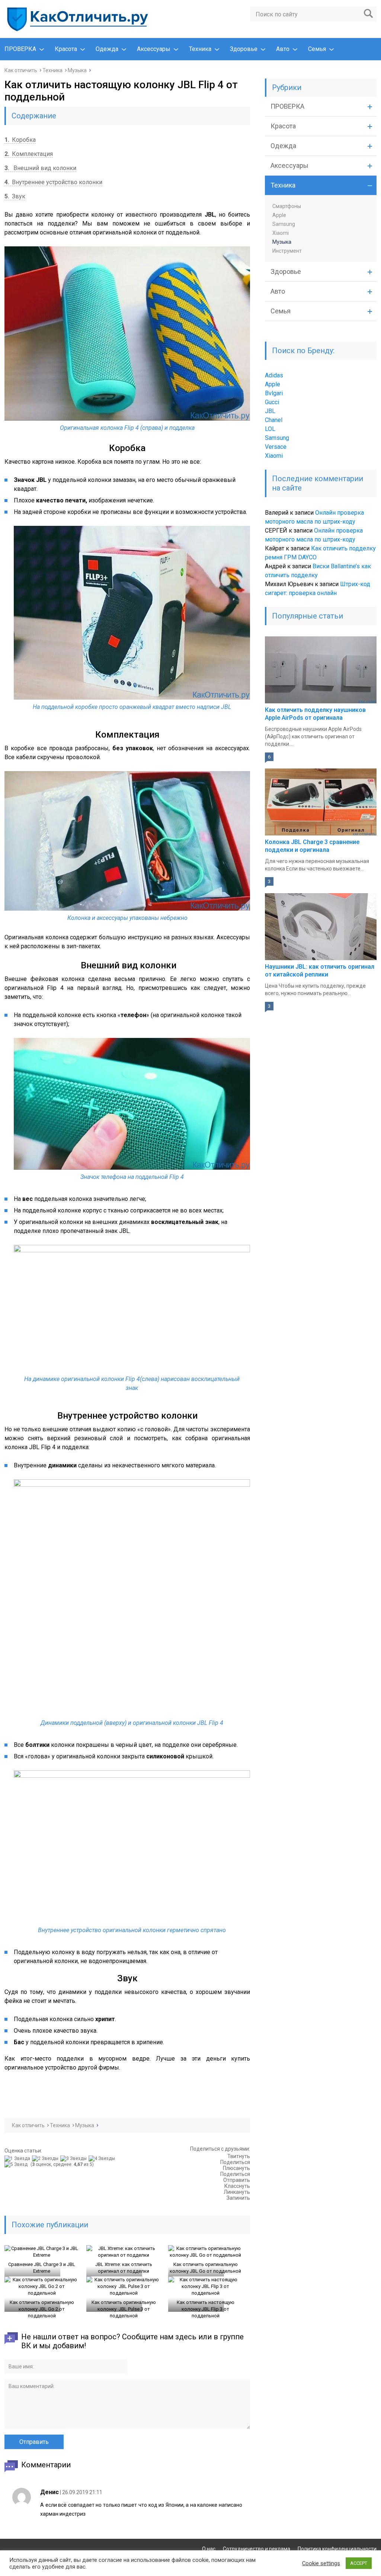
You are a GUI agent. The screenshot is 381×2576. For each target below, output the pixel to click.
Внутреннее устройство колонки (53, 182)
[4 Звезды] (103, 2158)
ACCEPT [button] (359, 2563)
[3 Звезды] (74, 2158)
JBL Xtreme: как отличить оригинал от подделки (124, 2268)
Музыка (282, 242)
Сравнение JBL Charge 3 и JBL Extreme (42, 2268)
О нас (209, 2549)
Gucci (272, 402)
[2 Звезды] (46, 2158)
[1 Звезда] (18, 2158)
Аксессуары (154, 49)
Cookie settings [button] (321, 2563)
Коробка (20, 140)
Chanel (274, 420)
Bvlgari (274, 393)
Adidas (274, 375)
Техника (200, 49)
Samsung (284, 224)
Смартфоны (287, 206)
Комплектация (29, 154)
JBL (270, 411)
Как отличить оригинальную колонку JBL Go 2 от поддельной (42, 2309)
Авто (283, 49)
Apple (279, 215)
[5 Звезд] (17, 2164)
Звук (15, 196)
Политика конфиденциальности (337, 2549)
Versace (276, 447)
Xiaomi (281, 233)
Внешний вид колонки (40, 168)
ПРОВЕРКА (20, 49)
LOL (270, 429)
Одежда (107, 49)
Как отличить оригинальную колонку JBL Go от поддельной (205, 2268)
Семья (317, 49)
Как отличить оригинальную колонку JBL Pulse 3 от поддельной (124, 2309)
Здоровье (244, 49)
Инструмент (287, 251)
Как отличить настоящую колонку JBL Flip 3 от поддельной (206, 2309)
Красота (66, 49)
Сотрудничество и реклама (257, 2549)
